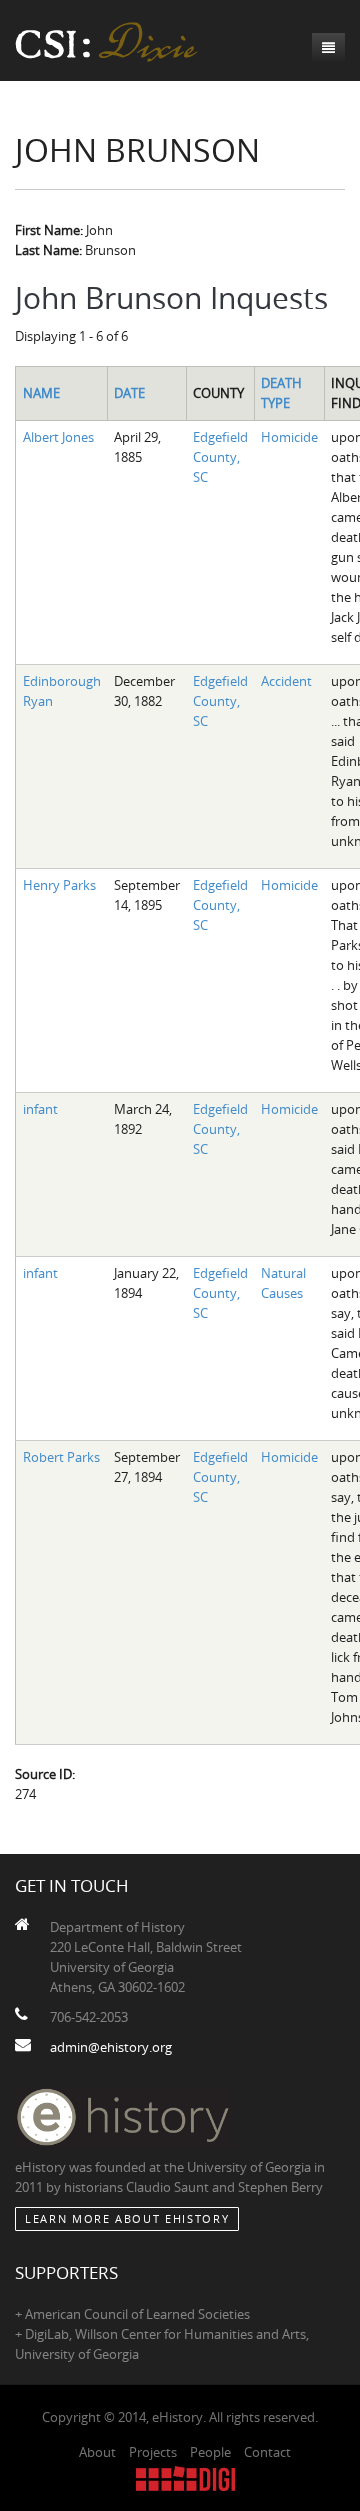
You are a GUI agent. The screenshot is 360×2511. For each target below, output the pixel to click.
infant (40, 1109)
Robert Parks (61, 1457)
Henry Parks (59, 885)
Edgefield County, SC (220, 457)
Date (129, 393)
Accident (286, 681)
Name (41, 393)
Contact (267, 2452)
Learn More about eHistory (127, 2218)
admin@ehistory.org (111, 2047)
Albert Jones (58, 437)
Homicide (289, 437)
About (97, 2452)
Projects (153, 2452)
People (210, 2452)
